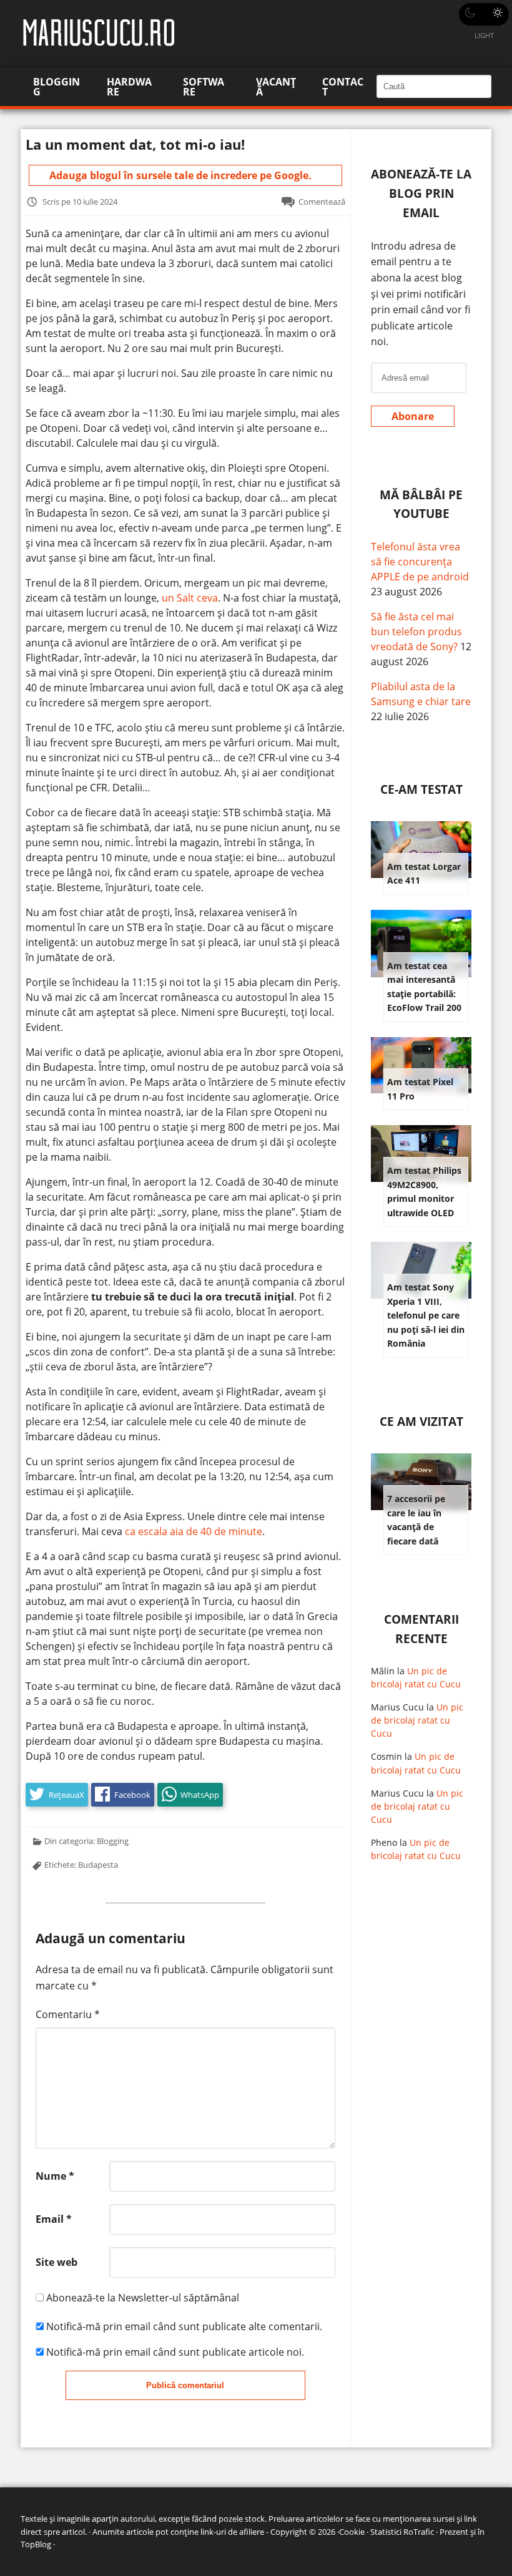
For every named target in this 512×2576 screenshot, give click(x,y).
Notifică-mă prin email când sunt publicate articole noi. (175, 2352)
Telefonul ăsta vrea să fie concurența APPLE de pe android (420, 562)
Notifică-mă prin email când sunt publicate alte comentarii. (184, 2326)
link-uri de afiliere (232, 2532)
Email (54, 2219)
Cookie (352, 2532)
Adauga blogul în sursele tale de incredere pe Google (179, 175)
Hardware (129, 87)
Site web (57, 2262)
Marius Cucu (397, 1707)
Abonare (413, 416)
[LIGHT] (484, 14)
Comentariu (68, 2014)
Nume (55, 2176)
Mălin (383, 1671)
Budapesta (98, 1865)
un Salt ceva (190, 598)
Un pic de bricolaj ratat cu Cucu (417, 1720)
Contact (343, 87)
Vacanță (276, 87)
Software (204, 87)
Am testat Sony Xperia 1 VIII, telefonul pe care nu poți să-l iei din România (426, 1315)
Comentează (322, 202)
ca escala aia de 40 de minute (194, 1531)
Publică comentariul (185, 2385)
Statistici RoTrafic (402, 2532)
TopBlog (36, 2544)
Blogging (57, 87)
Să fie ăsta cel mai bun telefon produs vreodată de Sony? (416, 632)
